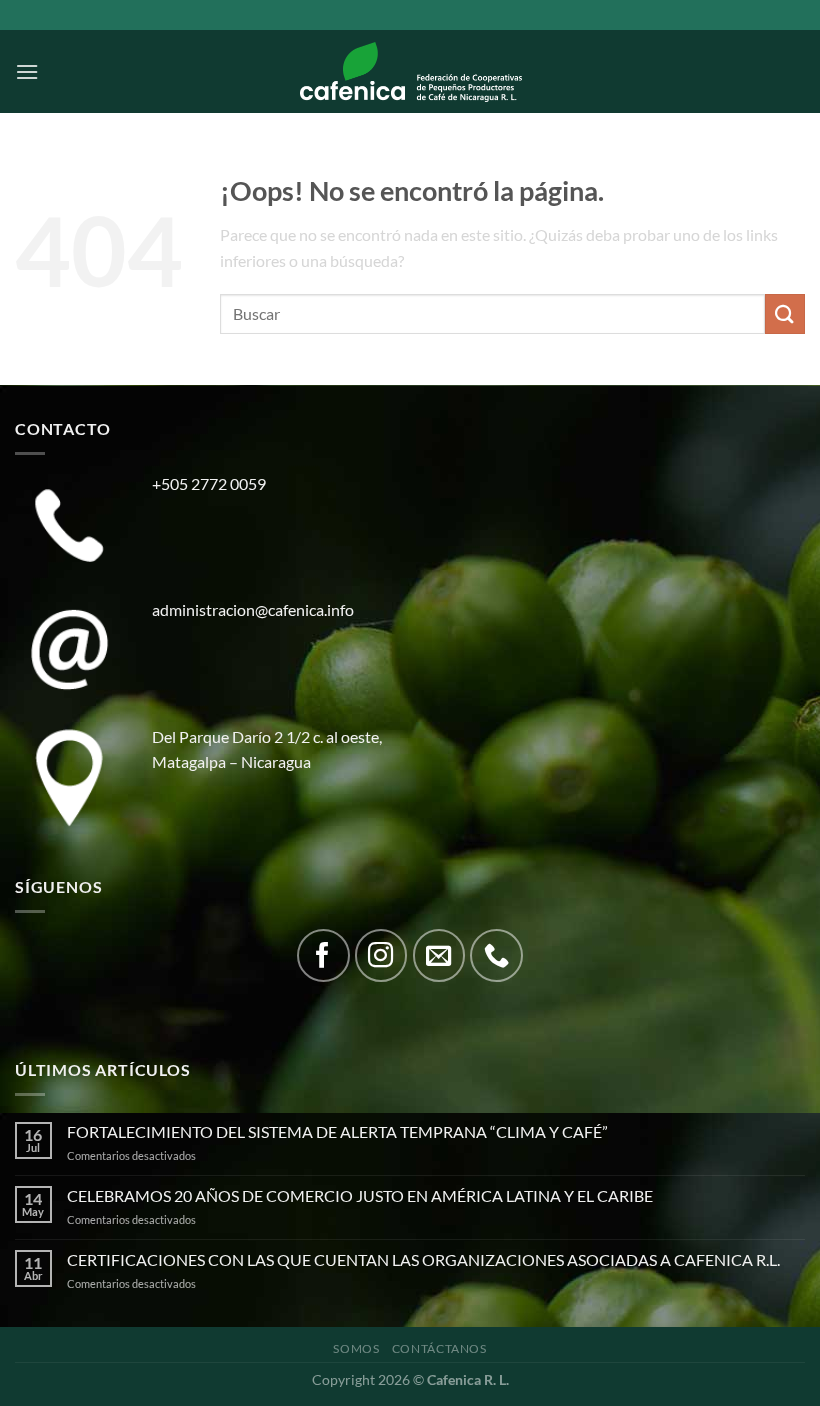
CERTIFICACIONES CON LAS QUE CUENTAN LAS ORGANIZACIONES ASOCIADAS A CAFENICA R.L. (423, 1259)
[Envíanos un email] (439, 955)
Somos (356, 1348)
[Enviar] (785, 313)
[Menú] (27, 71)
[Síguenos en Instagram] (381, 955)
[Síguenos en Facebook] (323, 955)
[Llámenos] (496, 955)
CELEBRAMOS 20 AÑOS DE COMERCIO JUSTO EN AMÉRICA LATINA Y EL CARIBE (360, 1195)
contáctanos (439, 1348)
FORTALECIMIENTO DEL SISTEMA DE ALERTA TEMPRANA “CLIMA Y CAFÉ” (337, 1131)
